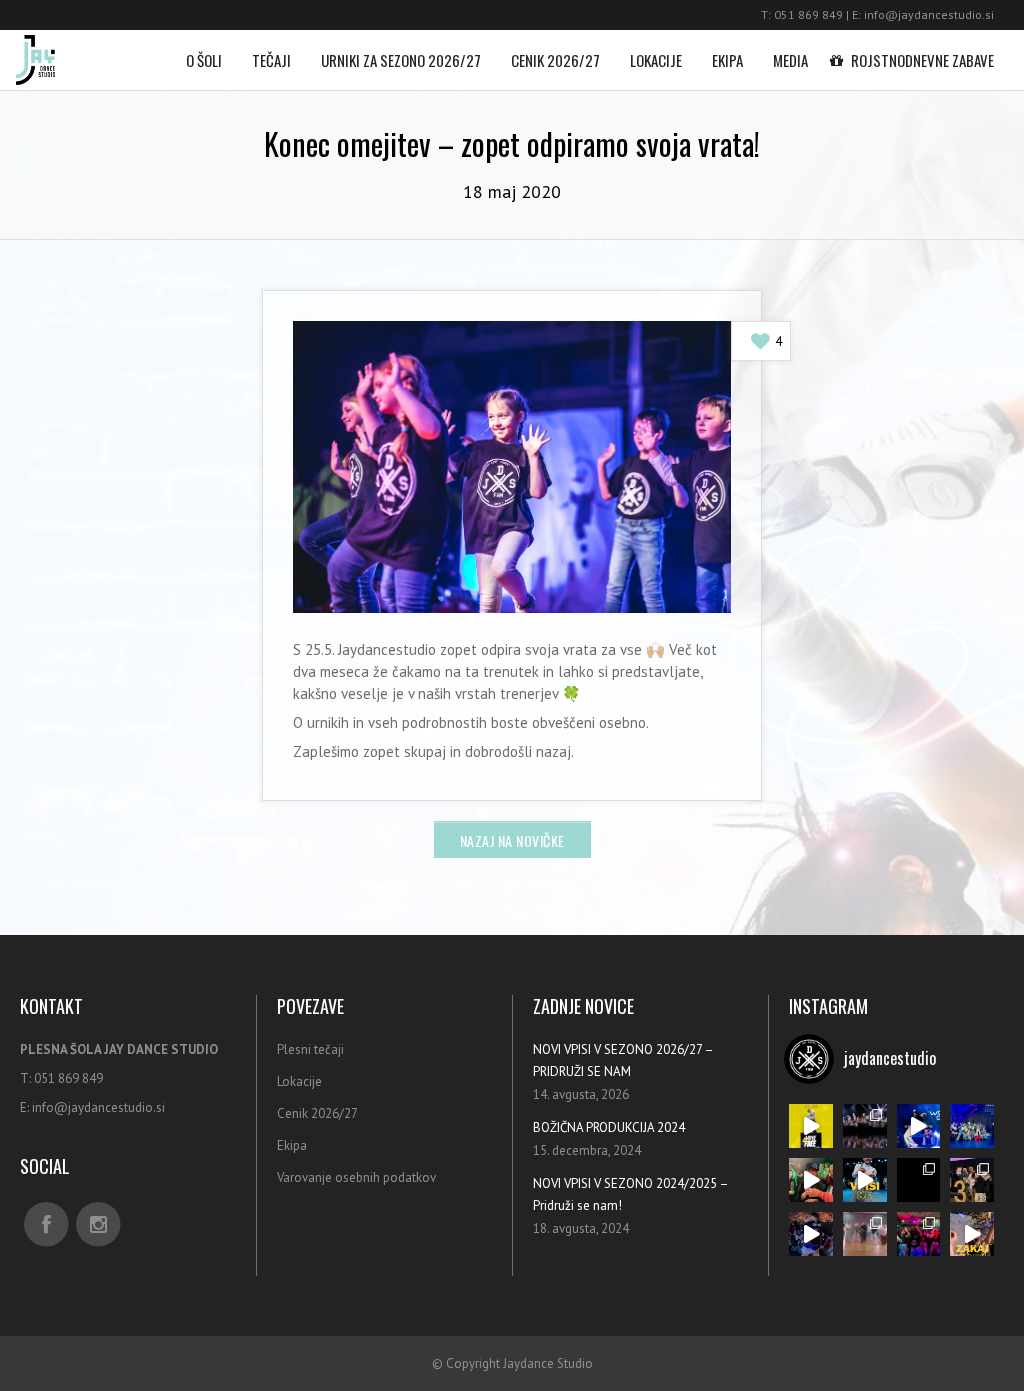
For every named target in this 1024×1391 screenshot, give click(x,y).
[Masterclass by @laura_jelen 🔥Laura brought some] (811, 1126)
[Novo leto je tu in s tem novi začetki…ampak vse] (865, 1126)
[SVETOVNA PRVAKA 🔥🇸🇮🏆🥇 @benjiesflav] (811, 1234)
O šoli (204, 60)
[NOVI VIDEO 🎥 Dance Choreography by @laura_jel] (919, 1180)
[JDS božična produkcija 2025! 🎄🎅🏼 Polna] (811, 1180)
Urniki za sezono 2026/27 (401, 60)
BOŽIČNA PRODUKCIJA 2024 (609, 1127)
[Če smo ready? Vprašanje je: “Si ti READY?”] (865, 1180)
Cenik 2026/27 (555, 60)
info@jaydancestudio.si (929, 14)
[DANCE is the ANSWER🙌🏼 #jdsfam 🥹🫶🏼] (919, 1126)
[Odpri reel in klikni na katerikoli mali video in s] (972, 1234)
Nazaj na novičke (512, 840)
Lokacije (656, 60)
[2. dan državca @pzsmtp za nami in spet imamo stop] (972, 1180)
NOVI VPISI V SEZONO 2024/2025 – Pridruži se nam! (630, 1194)
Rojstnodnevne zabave (922, 60)
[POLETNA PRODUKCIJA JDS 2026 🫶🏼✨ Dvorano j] (919, 1234)
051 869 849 (808, 14)
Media (790, 60)
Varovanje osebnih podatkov (356, 1177)
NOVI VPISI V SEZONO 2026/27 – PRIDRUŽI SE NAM (623, 1060)
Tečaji (271, 60)
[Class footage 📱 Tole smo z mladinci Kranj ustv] (865, 1234)
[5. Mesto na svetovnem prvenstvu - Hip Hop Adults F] (972, 1126)
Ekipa (727, 60)
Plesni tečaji (310, 1049)
